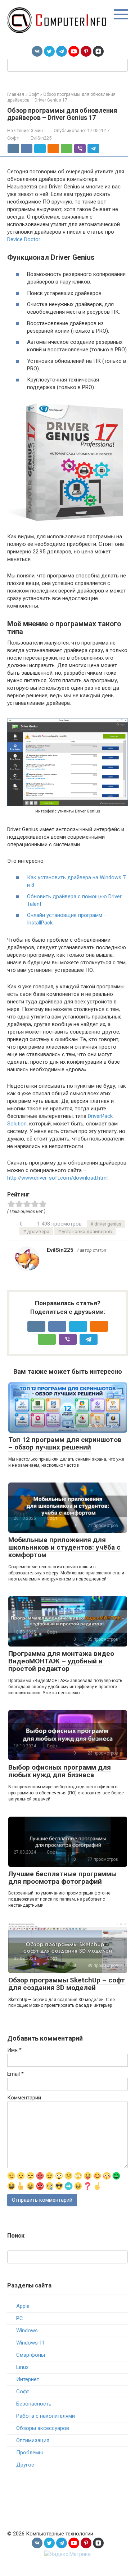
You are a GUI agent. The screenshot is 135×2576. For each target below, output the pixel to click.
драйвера (38, 1231)
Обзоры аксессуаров (43, 2428)
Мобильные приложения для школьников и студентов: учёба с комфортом (64, 1547)
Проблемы (30, 2453)
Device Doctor (24, 239)
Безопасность (34, 2404)
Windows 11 (31, 2343)
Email (15, 2074)
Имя (14, 2050)
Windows (27, 2331)
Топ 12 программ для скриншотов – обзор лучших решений (65, 1443)
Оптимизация (33, 2440)
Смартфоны (31, 2355)
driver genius (108, 1224)
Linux (22, 2367)
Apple (23, 2306)
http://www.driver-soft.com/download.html (57, 1178)
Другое (25, 2465)
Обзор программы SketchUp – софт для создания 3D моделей (67, 1984)
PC (20, 2318)
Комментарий (24, 2098)
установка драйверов (87, 1231)
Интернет (28, 2379)
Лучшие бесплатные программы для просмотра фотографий (62, 1878)
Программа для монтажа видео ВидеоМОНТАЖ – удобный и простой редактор (61, 1661)
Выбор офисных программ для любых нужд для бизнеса (60, 1771)
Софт (13, 138)
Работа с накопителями (46, 2416)
